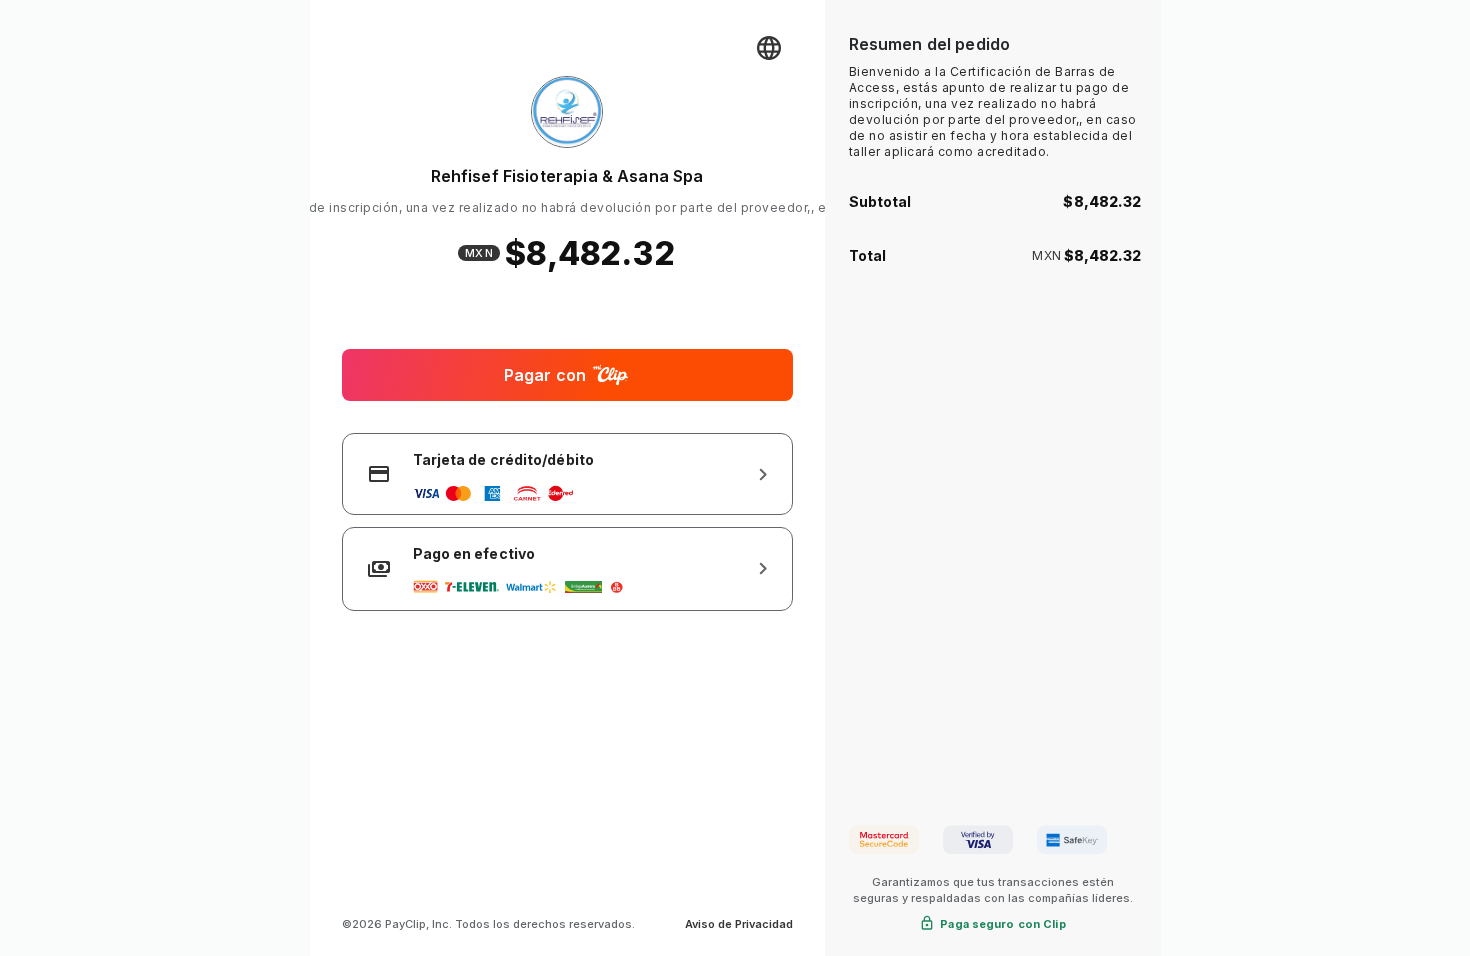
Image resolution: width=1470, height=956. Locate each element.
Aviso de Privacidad (739, 924)
